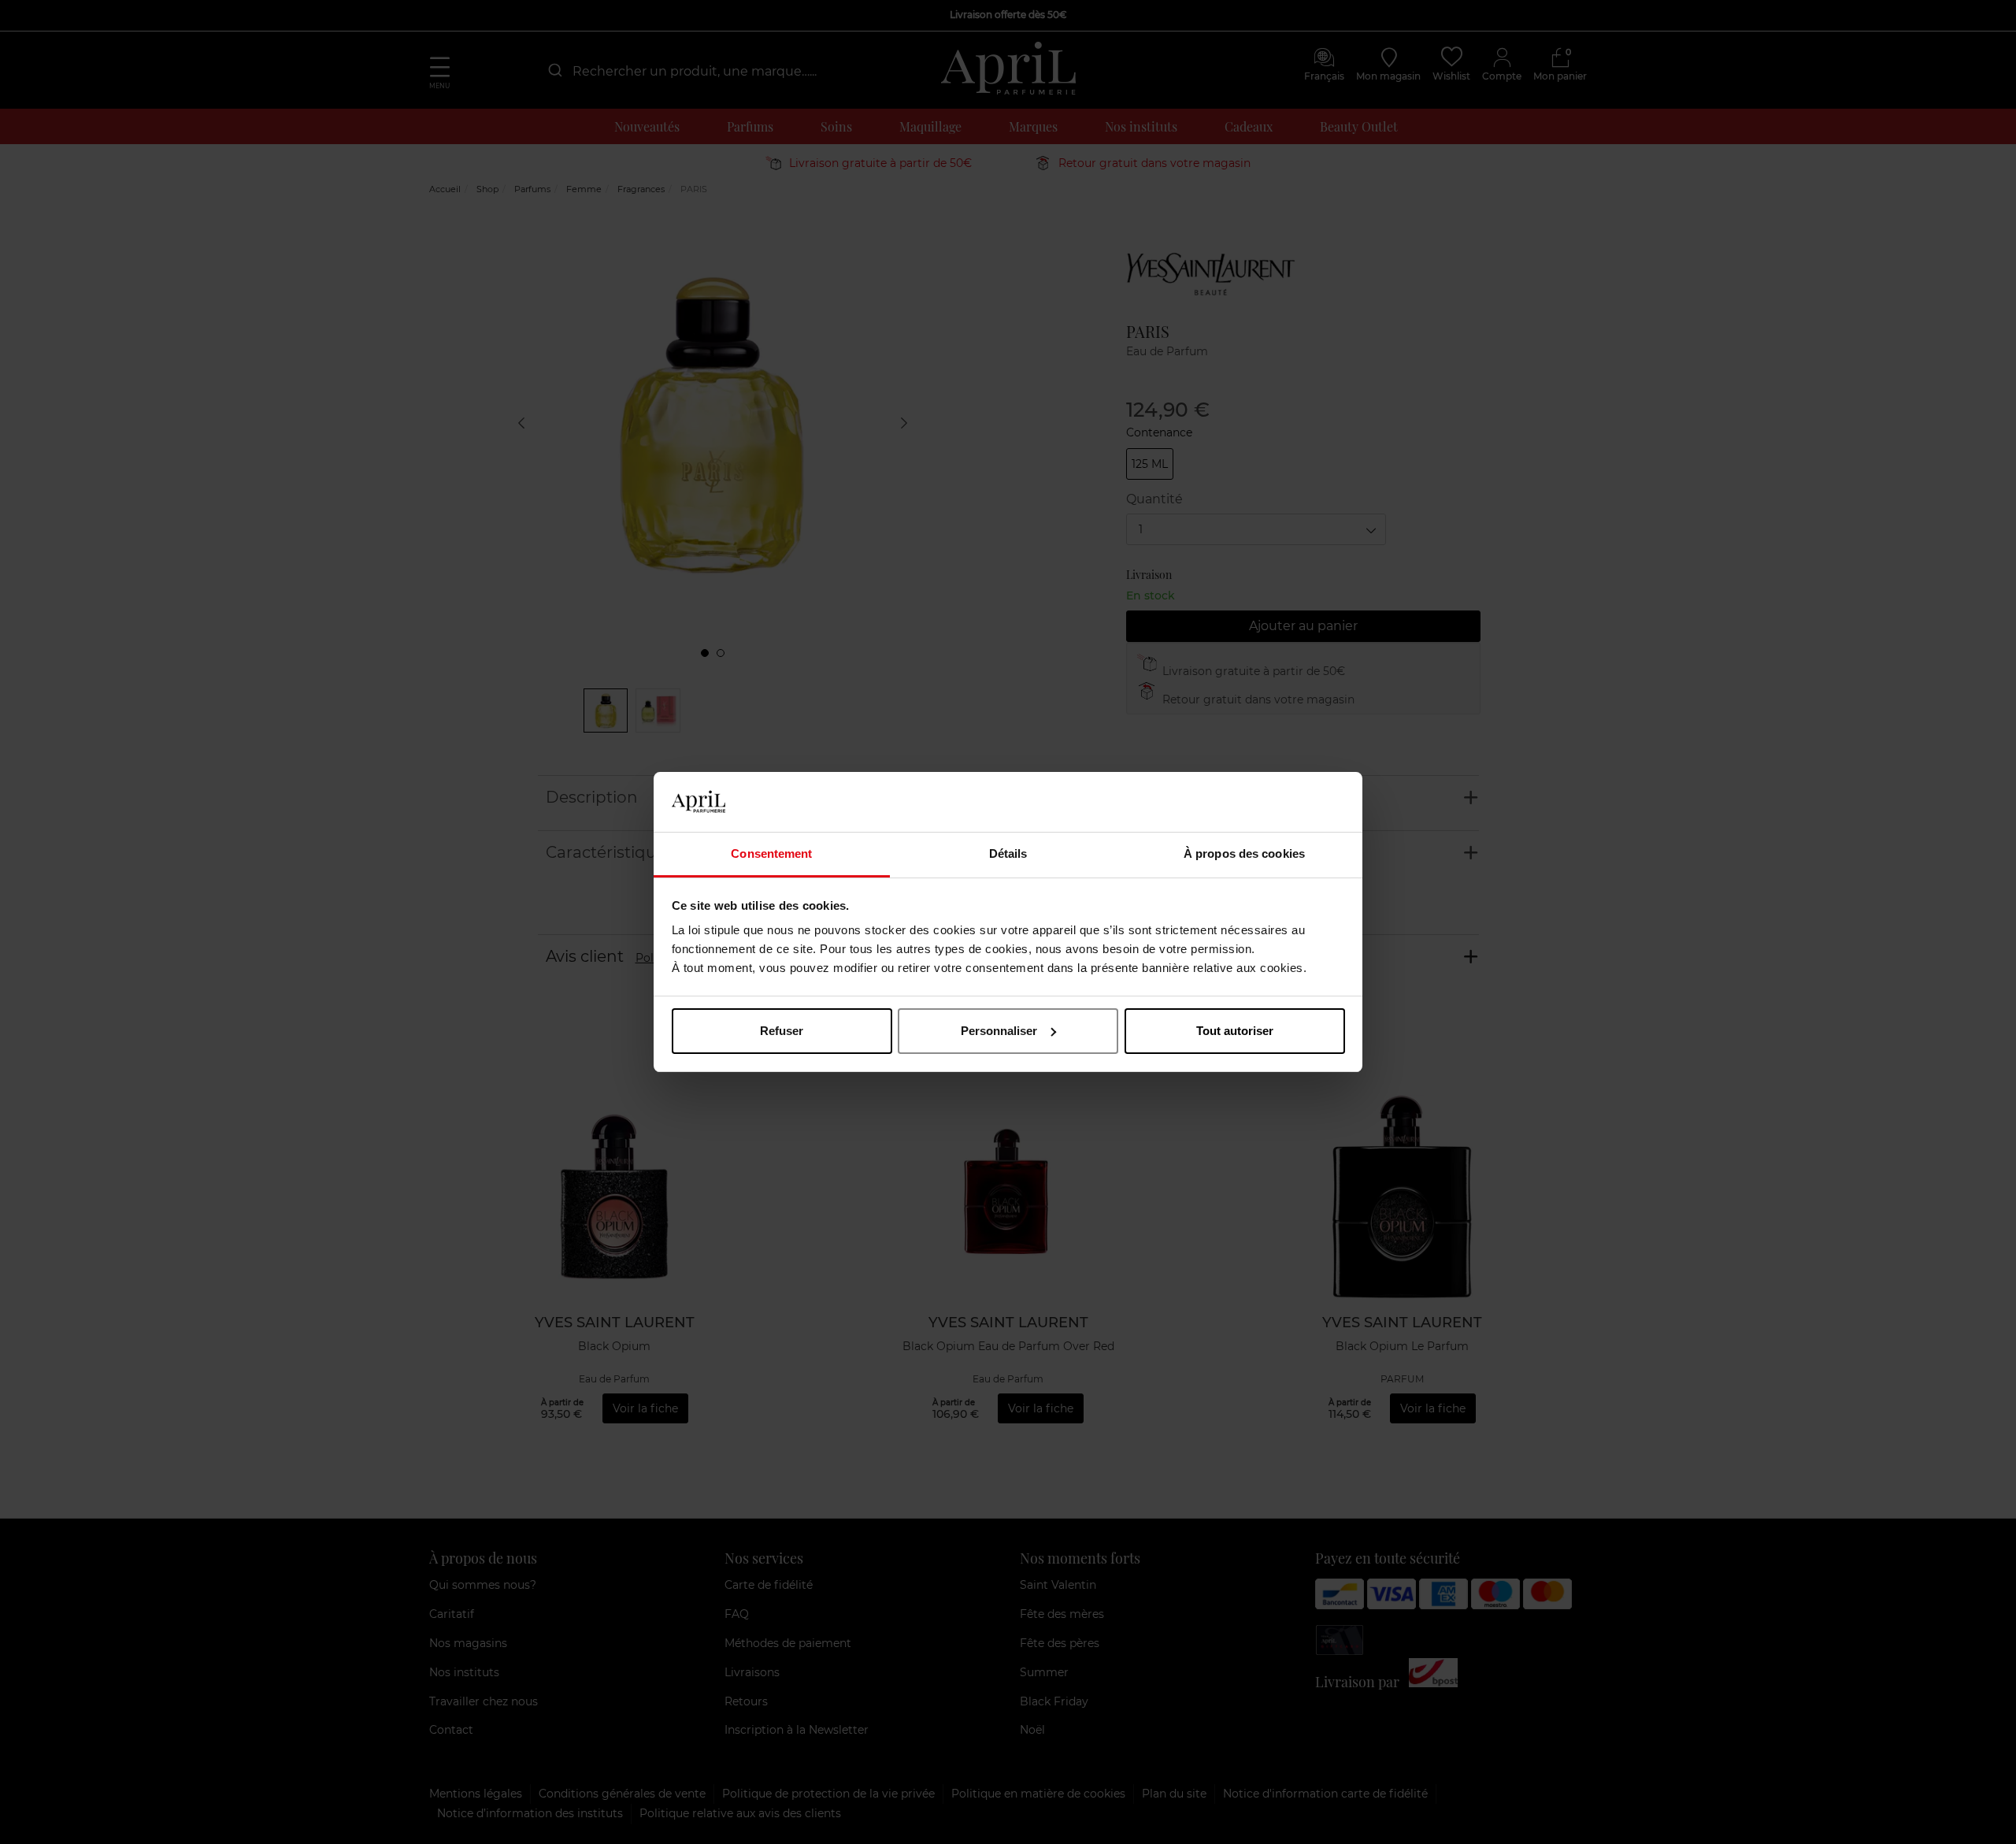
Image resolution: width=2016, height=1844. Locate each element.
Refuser (782, 1031)
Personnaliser (999, 1031)
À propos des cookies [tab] (1244, 853)
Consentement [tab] (771, 853)
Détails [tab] (1008, 853)
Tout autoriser (1235, 1031)
